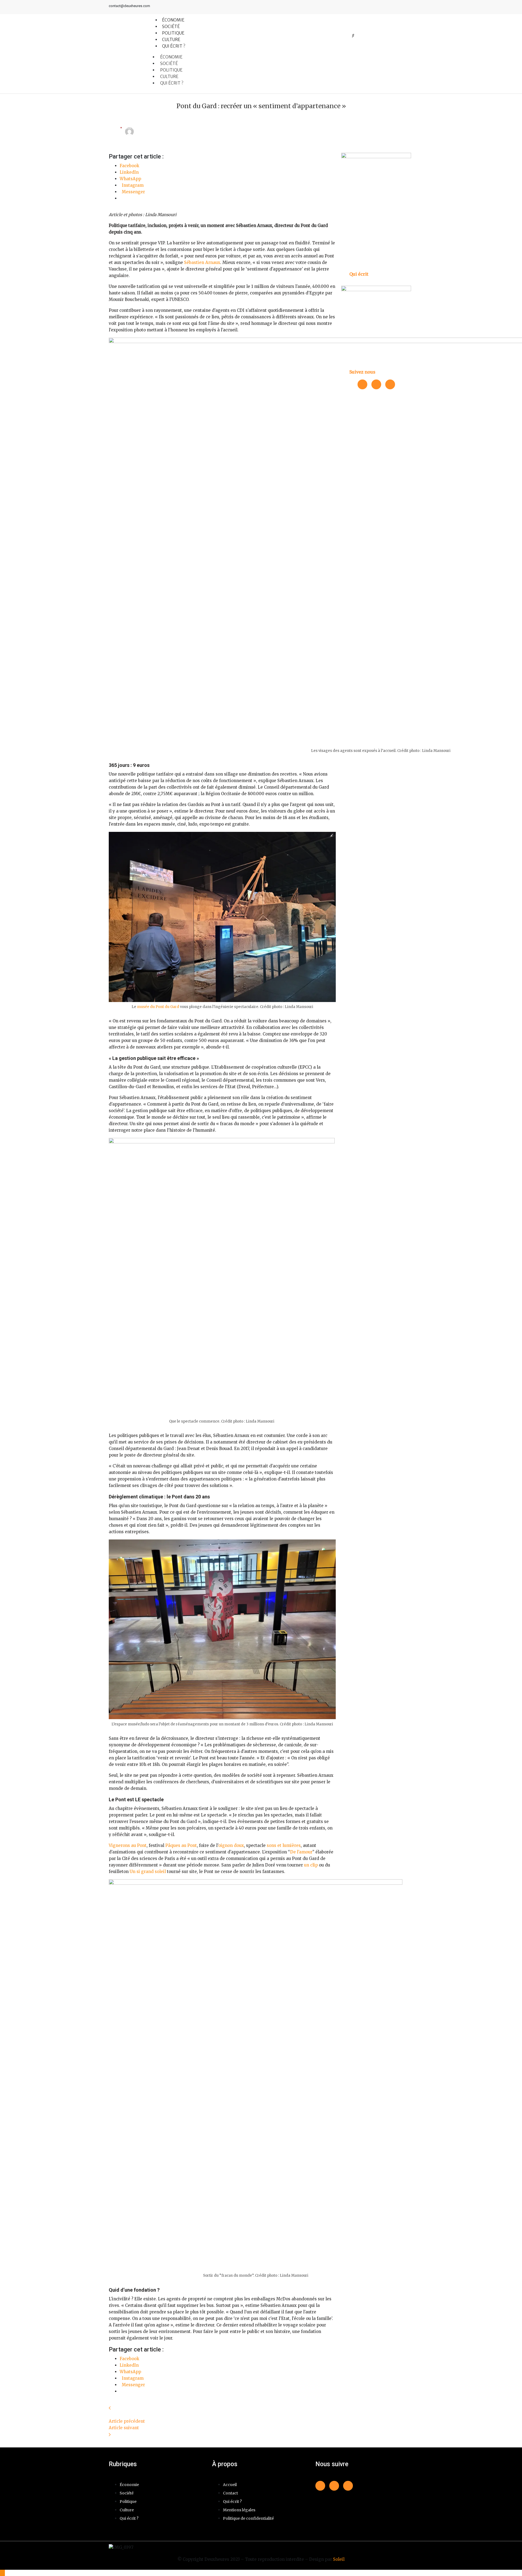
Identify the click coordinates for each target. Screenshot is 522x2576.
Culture (169, 77)
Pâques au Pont (181, 1845)
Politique (171, 70)
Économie (171, 57)
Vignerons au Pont (128, 1845)
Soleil (339, 2559)
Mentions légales (239, 2510)
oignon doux (231, 1845)
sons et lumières (284, 1845)
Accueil (230, 2485)
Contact (230, 2493)
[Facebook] (389, 7)
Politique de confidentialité (248, 2518)
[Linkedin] (399, 7)
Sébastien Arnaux (202, 262)
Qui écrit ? (174, 46)
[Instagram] (409, 7)
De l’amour (301, 1852)
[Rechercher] (353, 35)
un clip (311, 1865)
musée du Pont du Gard (158, 1007)
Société (169, 63)
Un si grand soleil (148, 1872)
